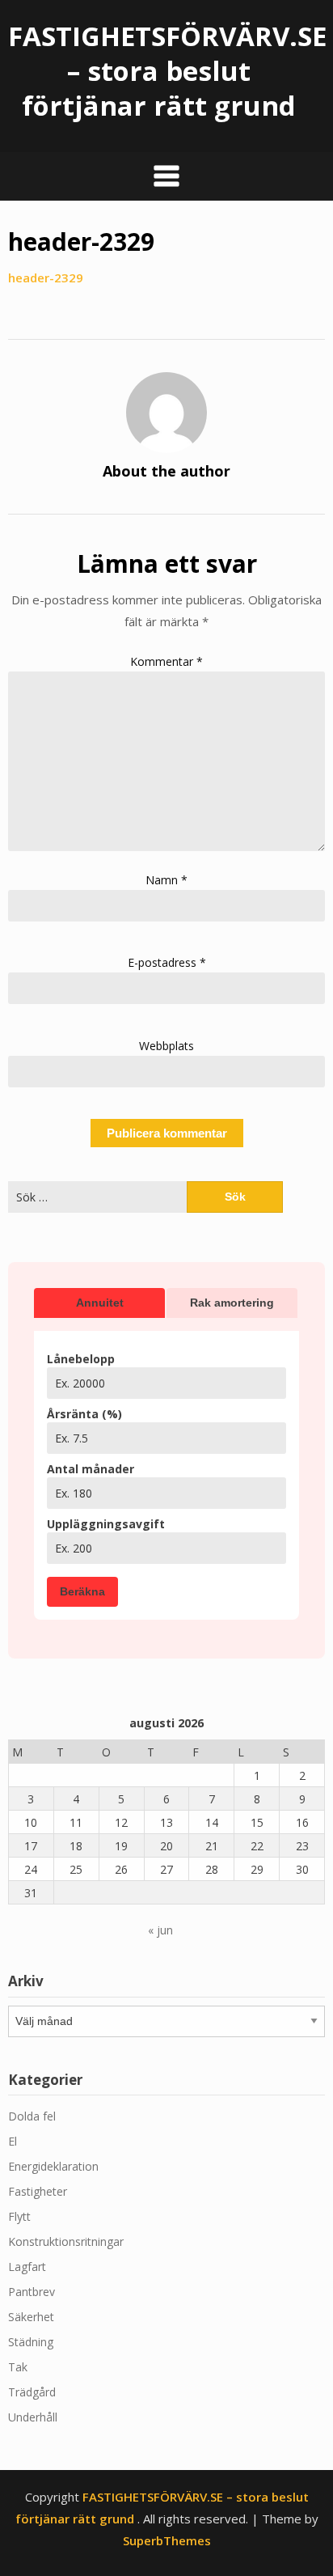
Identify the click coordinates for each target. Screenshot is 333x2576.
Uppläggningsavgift (106, 1524)
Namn (166, 880)
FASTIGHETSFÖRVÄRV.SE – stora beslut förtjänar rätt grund (167, 71)
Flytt (19, 2216)
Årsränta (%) (84, 1414)
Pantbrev (32, 2292)
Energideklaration (53, 2166)
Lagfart (27, 2267)
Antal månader (91, 1469)
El (13, 2141)
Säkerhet (31, 2317)
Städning (31, 2342)
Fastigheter (38, 2191)
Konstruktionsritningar (66, 2241)
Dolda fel (32, 2116)
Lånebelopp (81, 1359)
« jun (160, 1930)
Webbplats (166, 1046)
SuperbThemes (167, 2540)
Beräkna (82, 1591)
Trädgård (32, 2392)
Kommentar (166, 661)
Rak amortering (232, 1303)
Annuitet (100, 1303)
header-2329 (46, 278)
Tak (18, 2367)
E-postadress (167, 962)
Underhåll (33, 2417)
